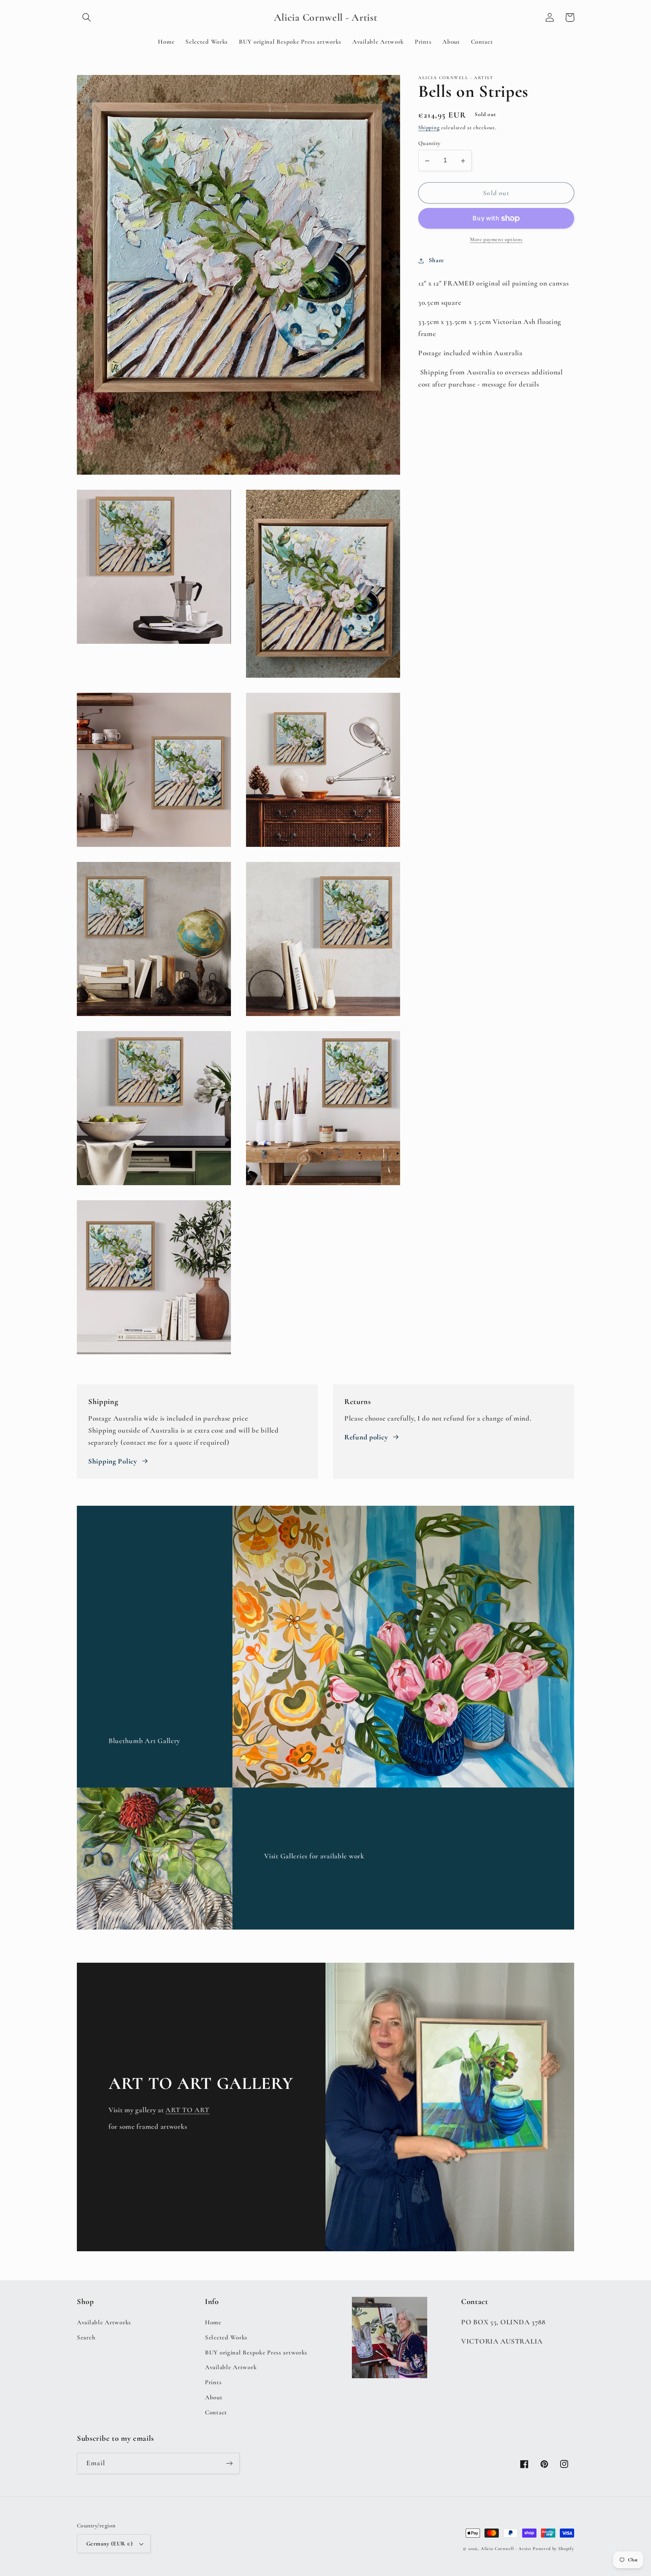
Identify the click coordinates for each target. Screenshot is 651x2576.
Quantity (429, 144)
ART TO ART (187, 2110)
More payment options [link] (496, 240)
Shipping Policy (113, 1461)
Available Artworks (104, 2322)
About (214, 2397)
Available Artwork (231, 2367)
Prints (213, 2382)
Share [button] (436, 261)
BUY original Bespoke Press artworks (256, 2352)
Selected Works (226, 2337)
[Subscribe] (229, 2463)
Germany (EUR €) (109, 2544)
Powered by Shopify (553, 2548)
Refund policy (366, 1437)
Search (86, 2337)
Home (213, 2322)
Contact (216, 2412)
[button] (87, 18)
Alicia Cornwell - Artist (506, 2548)
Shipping (429, 128)
